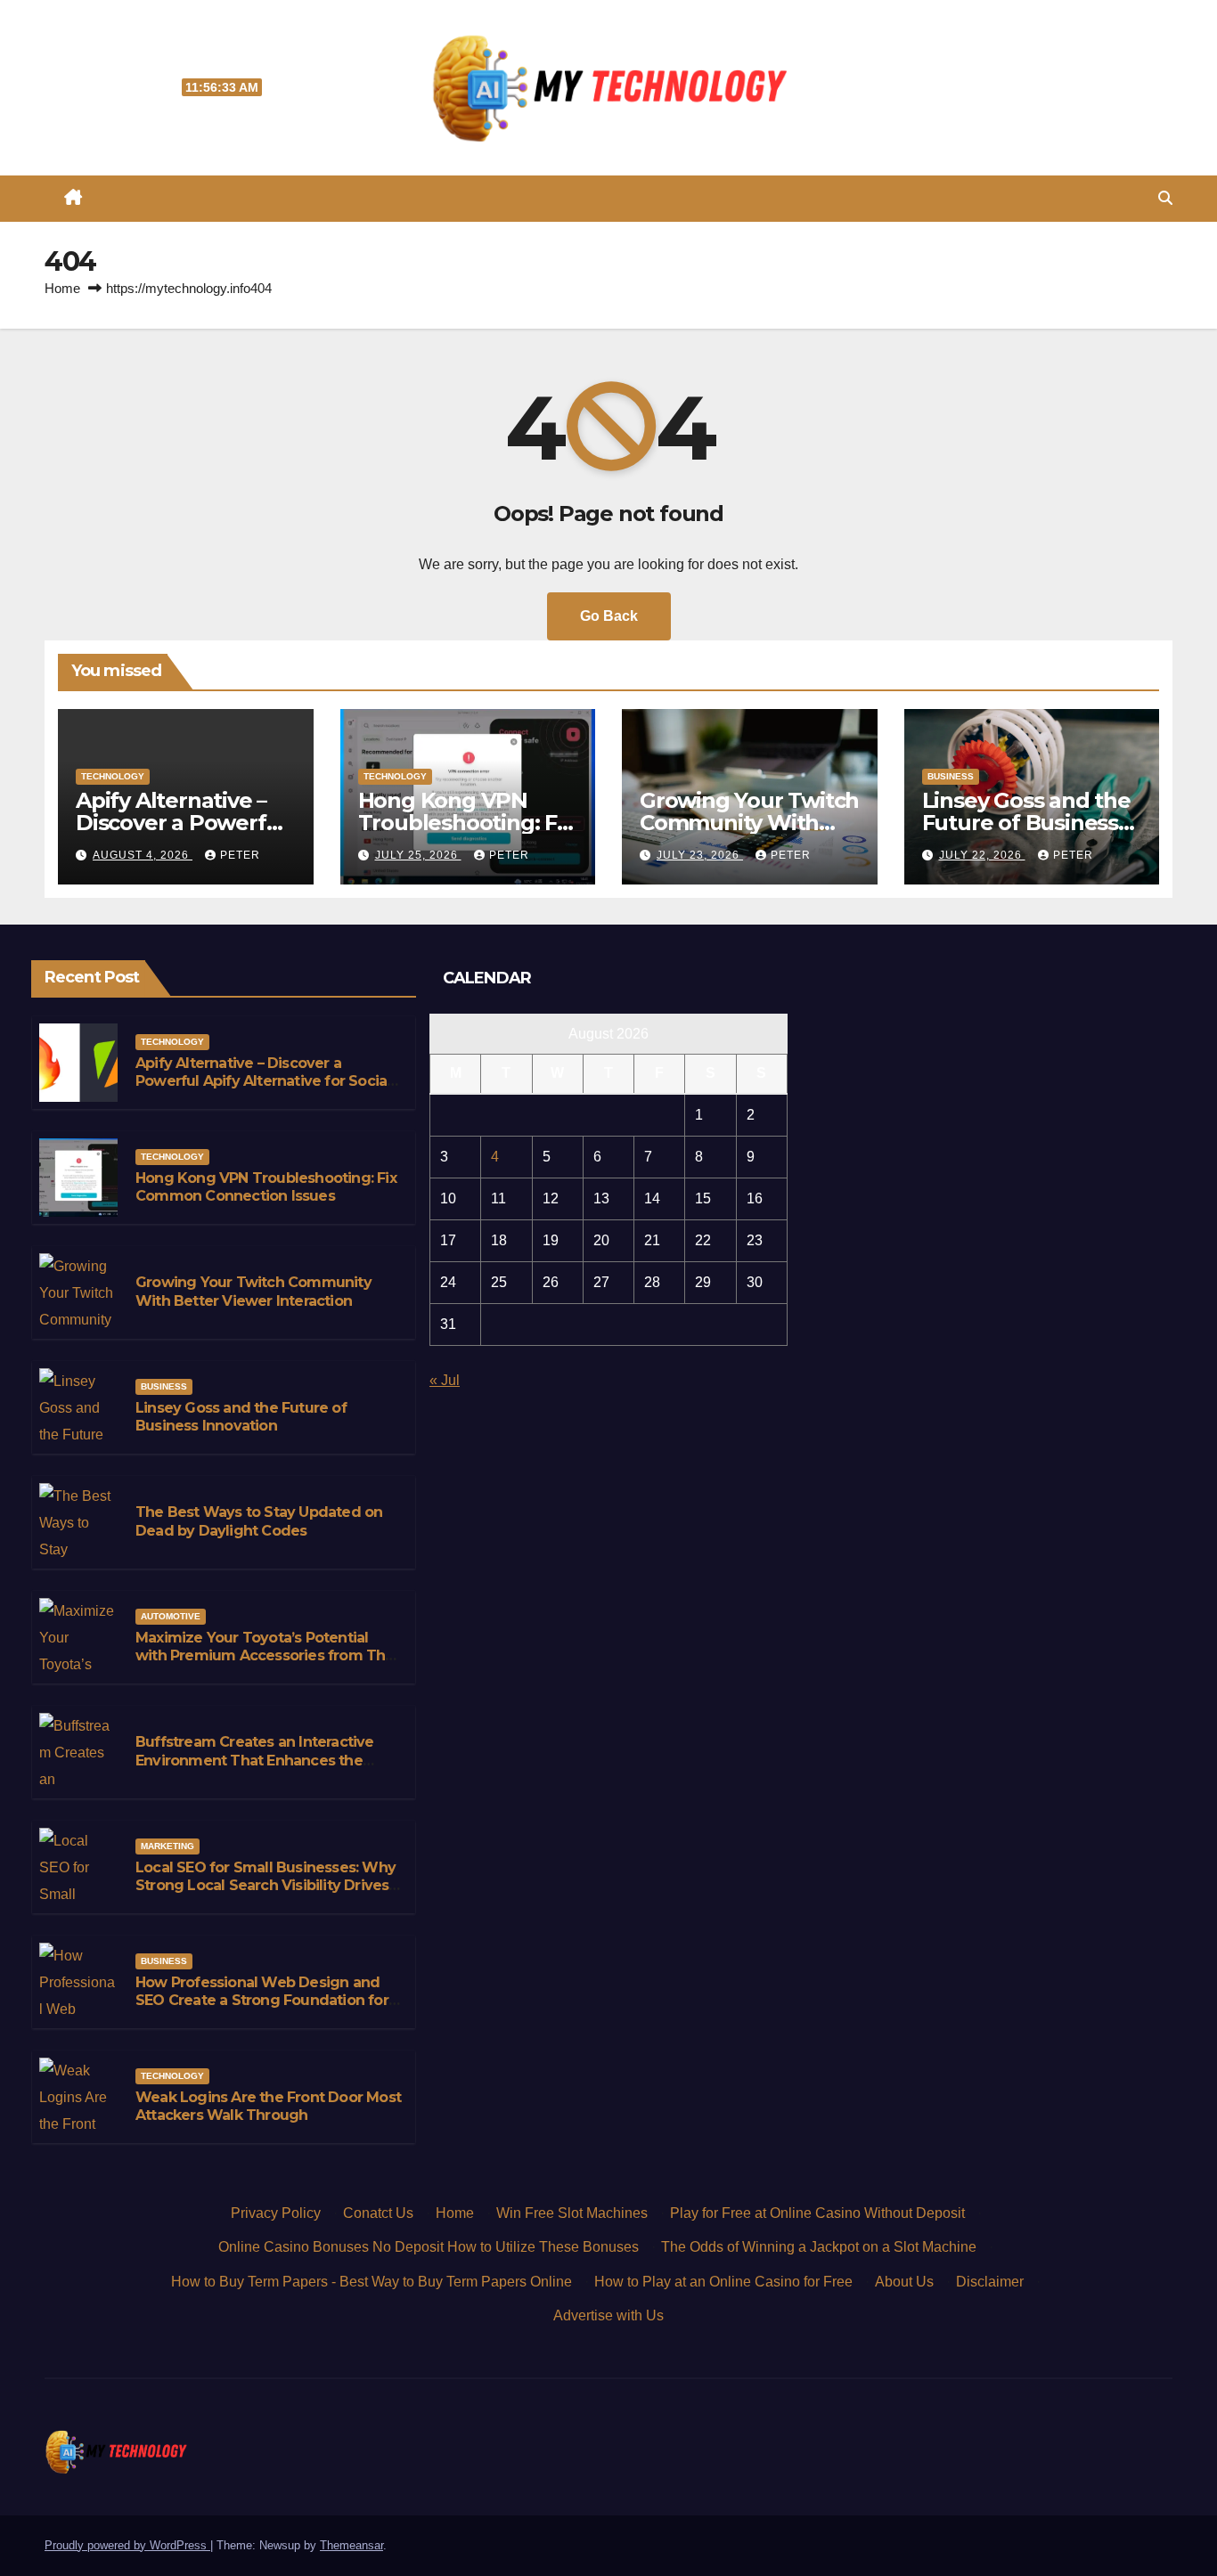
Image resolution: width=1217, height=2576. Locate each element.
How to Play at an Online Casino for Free (723, 2282)
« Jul (445, 1380)
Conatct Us (378, 2213)
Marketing (167, 1846)
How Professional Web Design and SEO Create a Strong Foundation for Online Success (262, 2001)
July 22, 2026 (982, 855)
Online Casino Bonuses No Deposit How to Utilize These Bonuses (429, 2247)
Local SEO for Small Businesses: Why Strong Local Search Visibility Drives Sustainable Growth (265, 1886)
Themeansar (351, 2545)
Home (62, 288)
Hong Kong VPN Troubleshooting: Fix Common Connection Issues (266, 1187)
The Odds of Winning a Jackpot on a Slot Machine (819, 2247)
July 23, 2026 (700, 855)
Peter (240, 855)
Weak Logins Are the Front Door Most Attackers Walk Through (268, 2107)
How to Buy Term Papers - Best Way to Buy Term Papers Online (372, 2282)
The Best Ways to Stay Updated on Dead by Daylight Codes (259, 1521)
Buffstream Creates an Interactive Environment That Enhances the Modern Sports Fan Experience (255, 1761)
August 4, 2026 (143, 855)
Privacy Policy (276, 2213)
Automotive (171, 1616)
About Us (904, 2282)
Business (951, 776)
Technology (113, 776)
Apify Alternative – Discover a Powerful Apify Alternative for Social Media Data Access (263, 1082)
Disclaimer (990, 2282)
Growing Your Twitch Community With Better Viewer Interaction (253, 1292)
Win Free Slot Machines (572, 2213)
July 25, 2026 (418, 855)
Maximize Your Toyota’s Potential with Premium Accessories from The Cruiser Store (265, 1656)
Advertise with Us (608, 2315)
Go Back (609, 616)
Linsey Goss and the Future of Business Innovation (1026, 823)
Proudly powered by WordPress (127, 2545)
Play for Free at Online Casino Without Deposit (817, 2213)
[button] (1165, 198)
